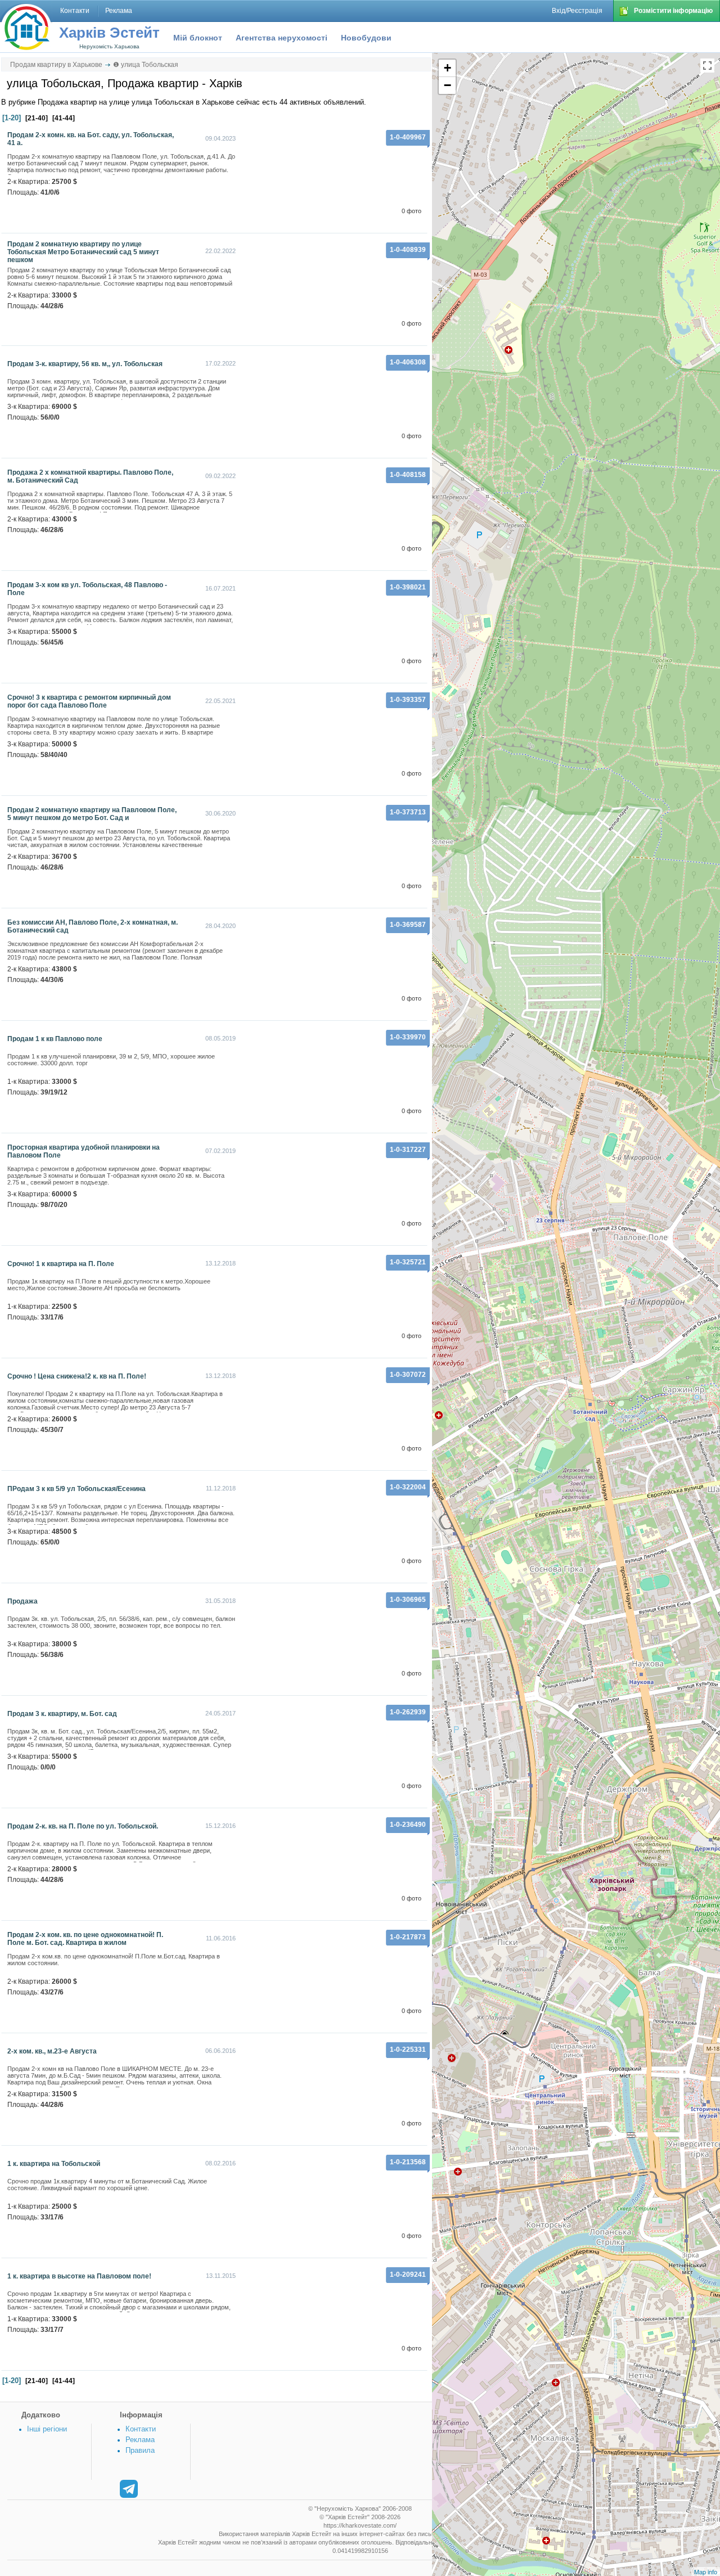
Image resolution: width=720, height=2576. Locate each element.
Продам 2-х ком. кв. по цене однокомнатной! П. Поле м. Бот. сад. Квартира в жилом (85, 1939)
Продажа (22, 1601)
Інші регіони (47, 2429)
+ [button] (447, 68)
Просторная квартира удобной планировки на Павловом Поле (84, 1151)
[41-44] (64, 118)
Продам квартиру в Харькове (56, 65)
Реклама (140, 2440)
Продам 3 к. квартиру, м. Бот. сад (62, 1714)
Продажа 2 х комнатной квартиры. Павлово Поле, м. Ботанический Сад (90, 476)
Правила (140, 2450)
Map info (706, 2572)
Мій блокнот (198, 38)
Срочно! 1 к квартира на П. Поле (61, 1264)
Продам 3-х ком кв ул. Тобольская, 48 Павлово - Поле (87, 589)
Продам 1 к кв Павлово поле (55, 1039)
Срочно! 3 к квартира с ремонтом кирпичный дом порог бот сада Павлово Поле (89, 701)
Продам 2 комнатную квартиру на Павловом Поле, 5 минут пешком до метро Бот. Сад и (92, 814)
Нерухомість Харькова (109, 46)
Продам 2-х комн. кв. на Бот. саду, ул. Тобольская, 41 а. (91, 139)
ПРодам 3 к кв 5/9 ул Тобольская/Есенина (76, 1489)
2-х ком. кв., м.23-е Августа (52, 2051)
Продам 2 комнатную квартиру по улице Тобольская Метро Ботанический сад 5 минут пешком (83, 252)
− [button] (447, 85)
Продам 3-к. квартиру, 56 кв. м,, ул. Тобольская (85, 364)
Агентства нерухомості (282, 38)
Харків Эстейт (109, 33)
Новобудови (366, 38)
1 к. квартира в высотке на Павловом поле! (79, 2276)
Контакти (141, 2429)
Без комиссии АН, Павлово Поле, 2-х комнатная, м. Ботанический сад (93, 926)
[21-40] (37, 118)
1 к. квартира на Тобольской (54, 2164)
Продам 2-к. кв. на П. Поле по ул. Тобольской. (83, 1826)
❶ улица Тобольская (146, 65)
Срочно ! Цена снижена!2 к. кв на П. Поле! (77, 1376)
